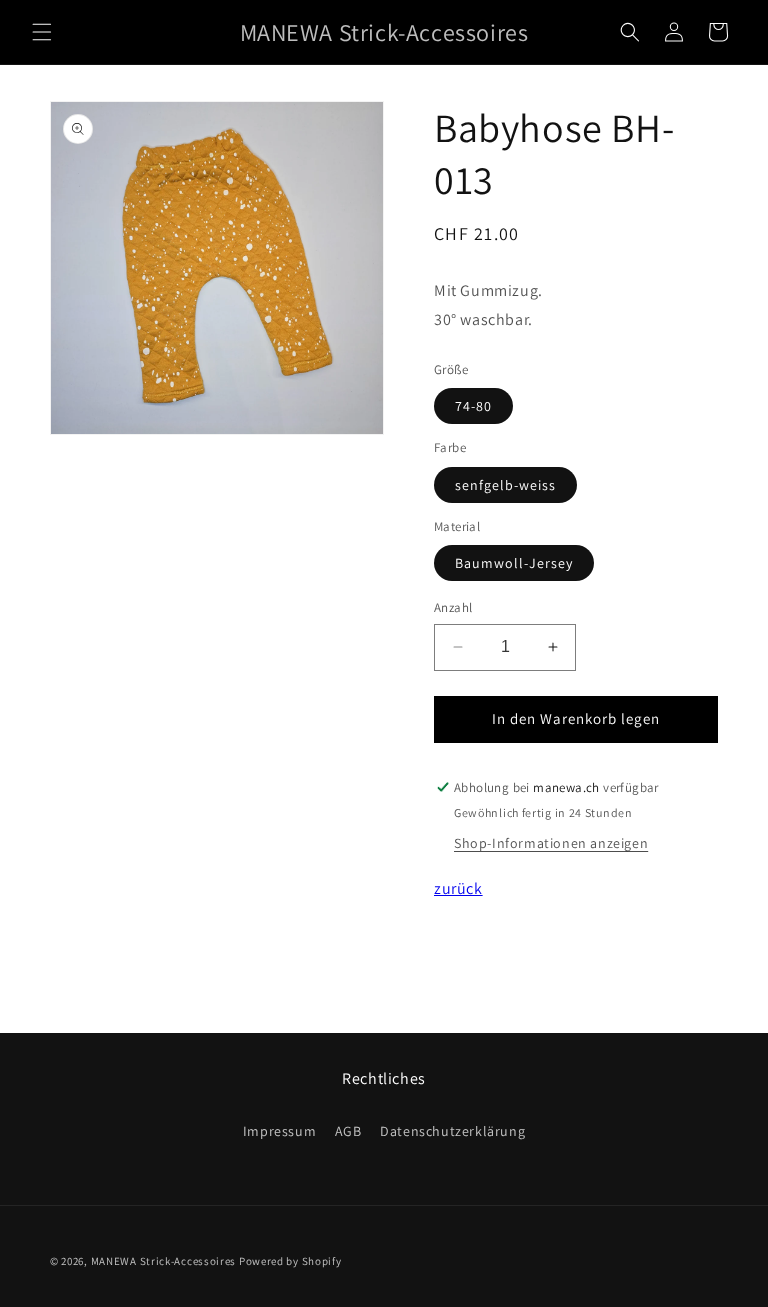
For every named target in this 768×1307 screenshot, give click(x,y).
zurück (458, 888)
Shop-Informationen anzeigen (551, 843)
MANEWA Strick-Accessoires (164, 1261)
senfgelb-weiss (505, 485)
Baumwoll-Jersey (514, 563)
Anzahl (453, 607)
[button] (42, 32)
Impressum (279, 1131)
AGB (348, 1131)
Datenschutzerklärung (452, 1131)
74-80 (473, 406)
